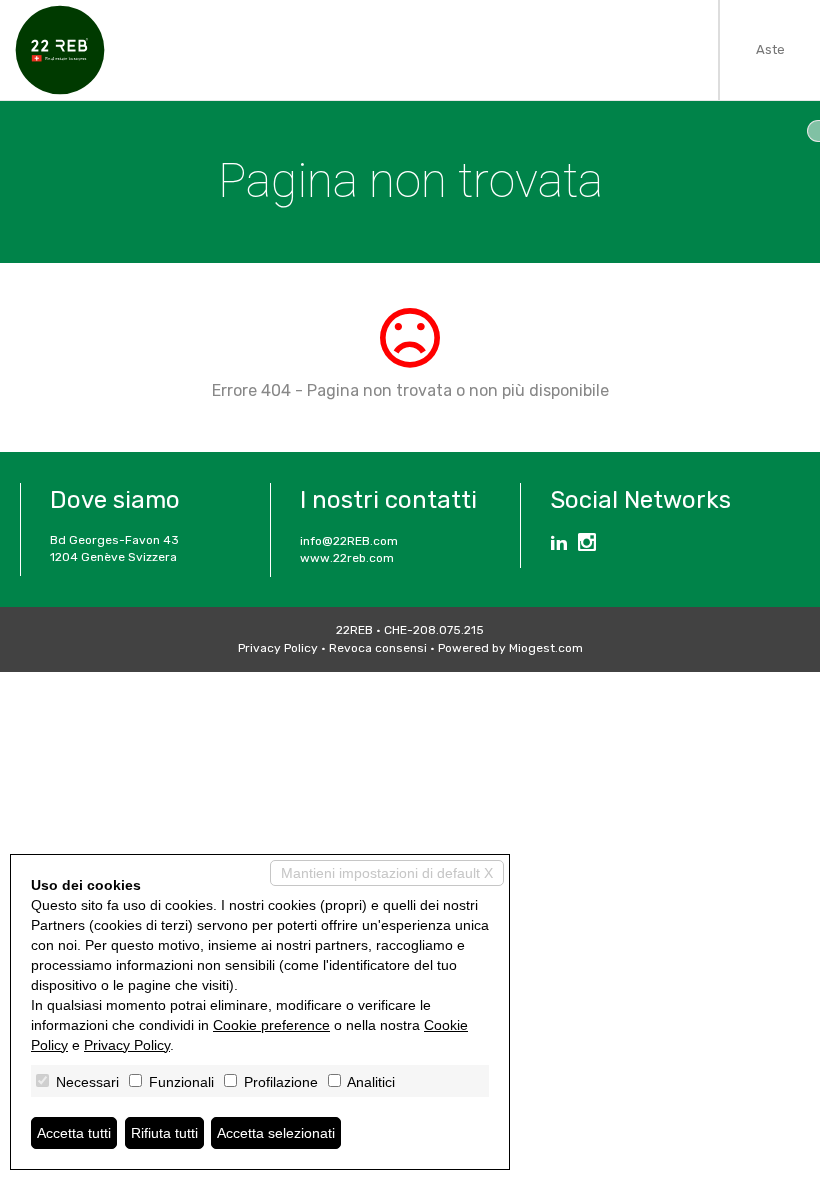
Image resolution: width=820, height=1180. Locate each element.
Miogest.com (546, 648)
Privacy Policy (278, 648)
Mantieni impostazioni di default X (387, 873)
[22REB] (60, 50)
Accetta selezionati (276, 1133)
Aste (770, 49)
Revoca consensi (378, 648)
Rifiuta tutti (164, 1133)
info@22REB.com (349, 541)
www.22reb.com (347, 558)
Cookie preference (271, 1025)
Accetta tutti (74, 1133)
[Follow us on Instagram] (587, 545)
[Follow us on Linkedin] (559, 545)
